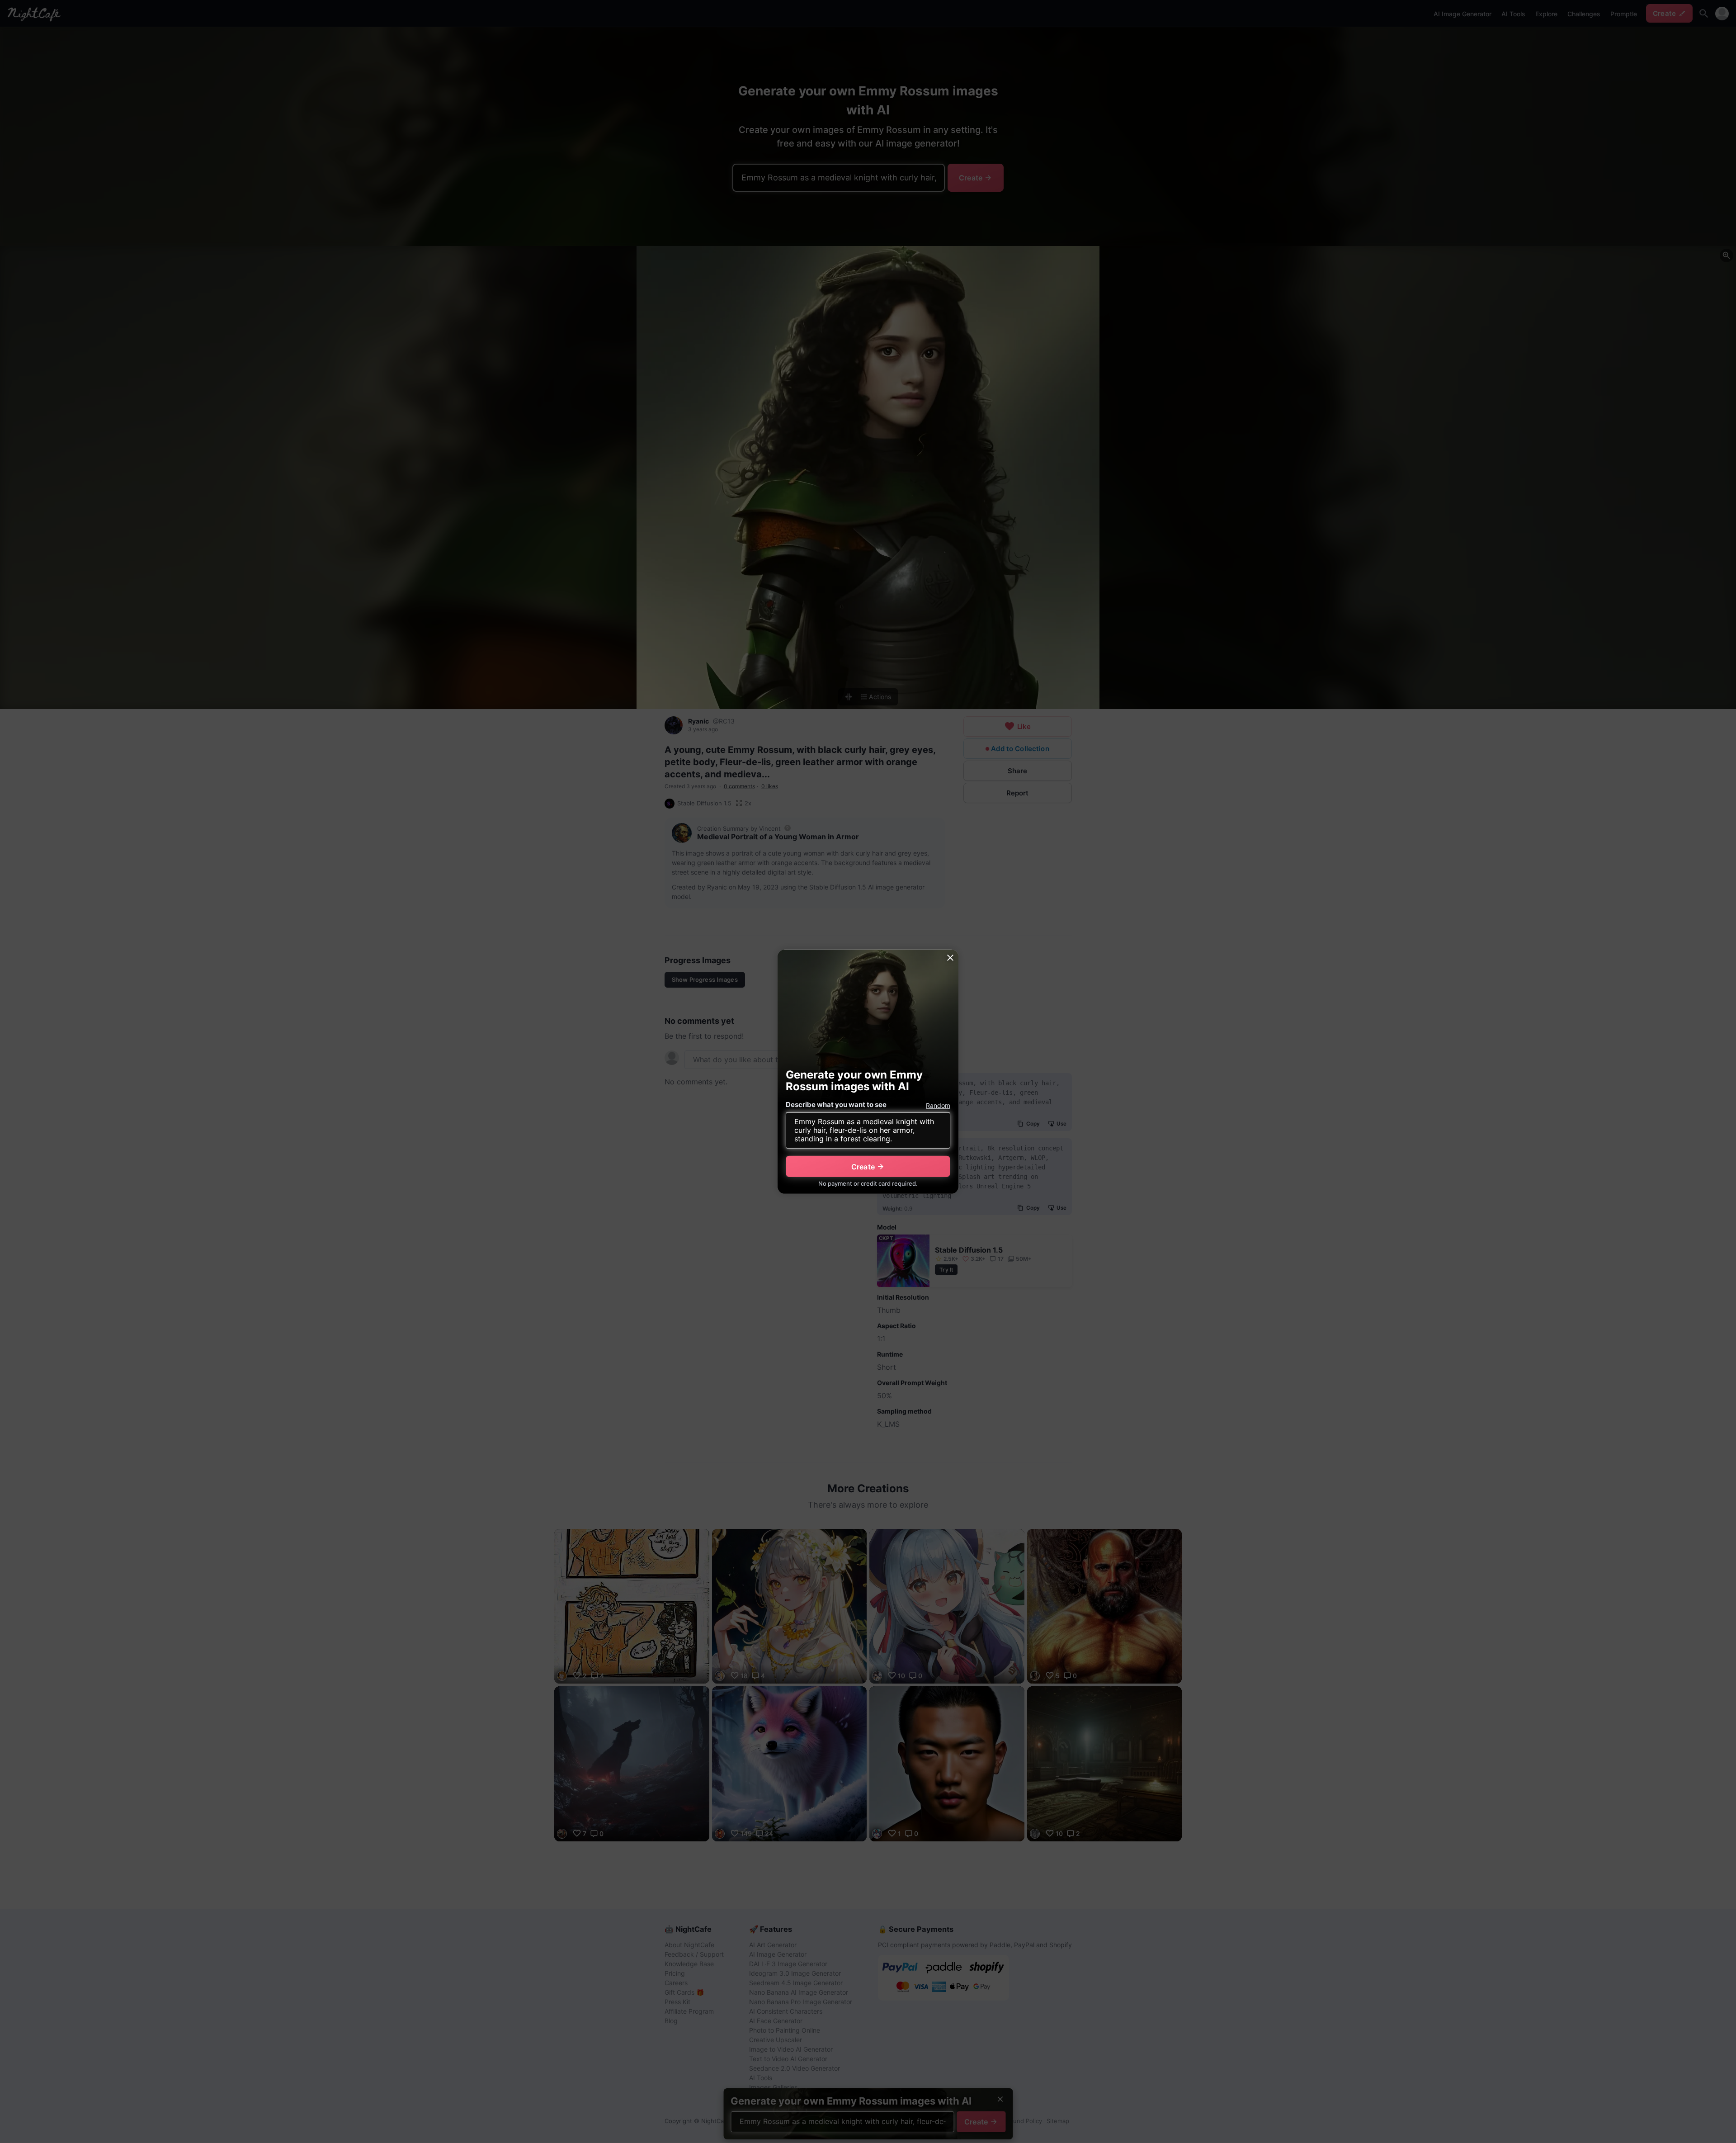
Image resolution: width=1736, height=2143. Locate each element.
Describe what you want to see (836, 1105)
